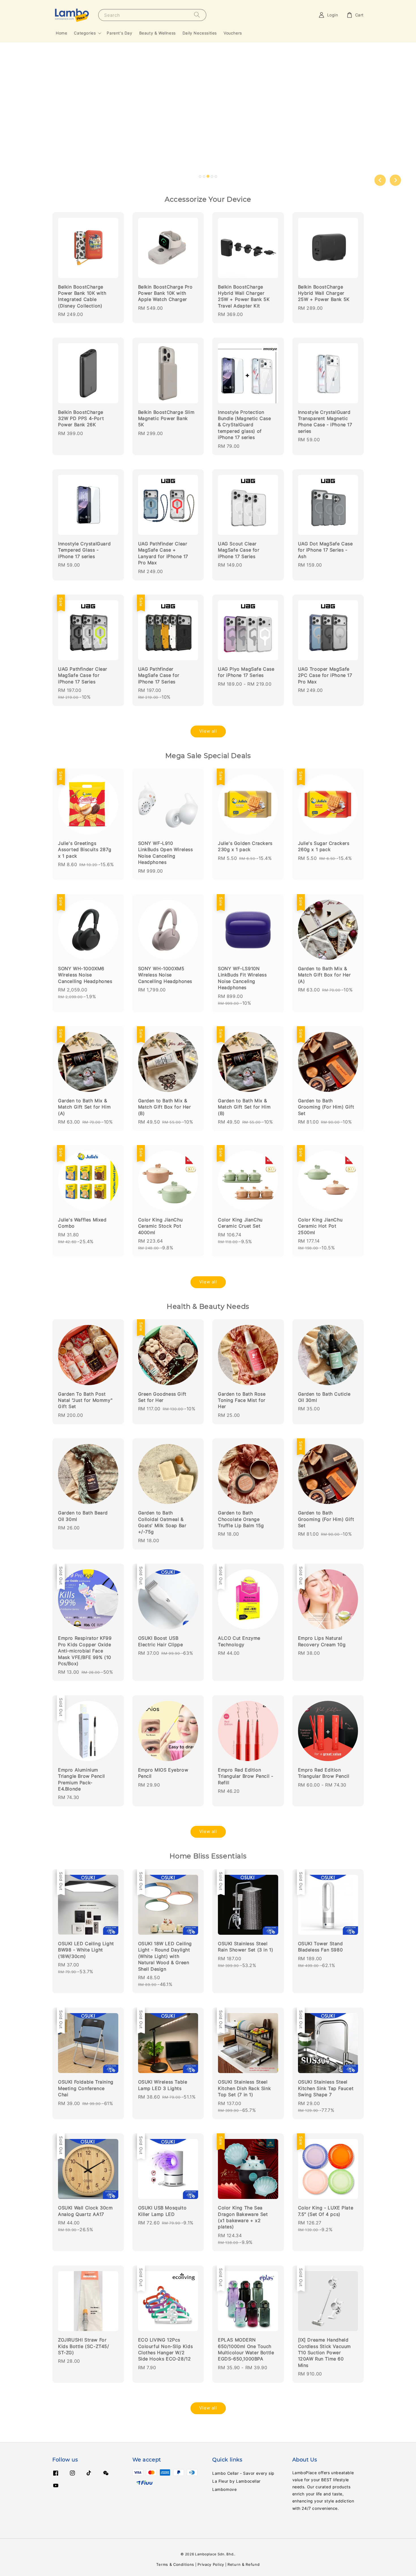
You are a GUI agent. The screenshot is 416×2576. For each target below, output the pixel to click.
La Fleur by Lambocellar (236, 2481)
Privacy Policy (211, 2564)
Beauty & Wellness (157, 33)
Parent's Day (119, 33)
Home (61, 33)
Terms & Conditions (175, 2564)
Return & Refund (244, 2564)
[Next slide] (395, 180)
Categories (85, 33)
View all (208, 731)
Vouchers (233, 33)
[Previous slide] (380, 180)
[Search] (197, 15)
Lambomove (224, 2489)
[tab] (200, 177)
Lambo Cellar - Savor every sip (243, 2473)
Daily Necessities (200, 33)
